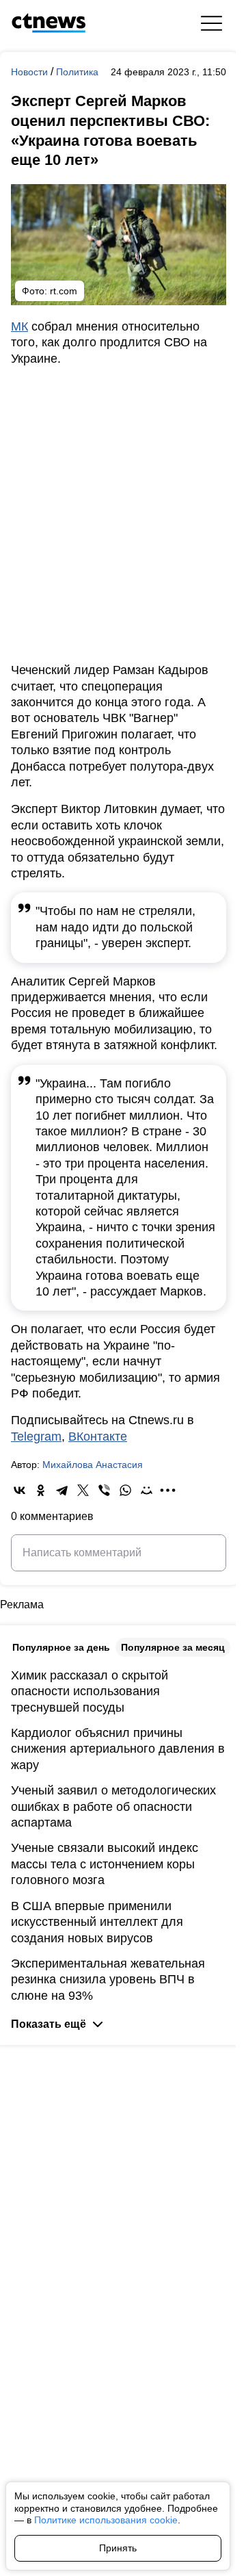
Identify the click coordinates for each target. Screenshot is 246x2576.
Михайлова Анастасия (93, 1465)
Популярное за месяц (173, 1647)
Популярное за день (61, 1647)
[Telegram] (62, 1490)
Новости (31, 72)
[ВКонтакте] (19, 1490)
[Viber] (104, 1490)
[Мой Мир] (147, 1490)
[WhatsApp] (125, 1490)
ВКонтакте (98, 1437)
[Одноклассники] (41, 1490)
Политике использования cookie (106, 2520)
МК (19, 326)
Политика (77, 72)
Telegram (36, 1437)
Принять (118, 2548)
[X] (83, 1490)
